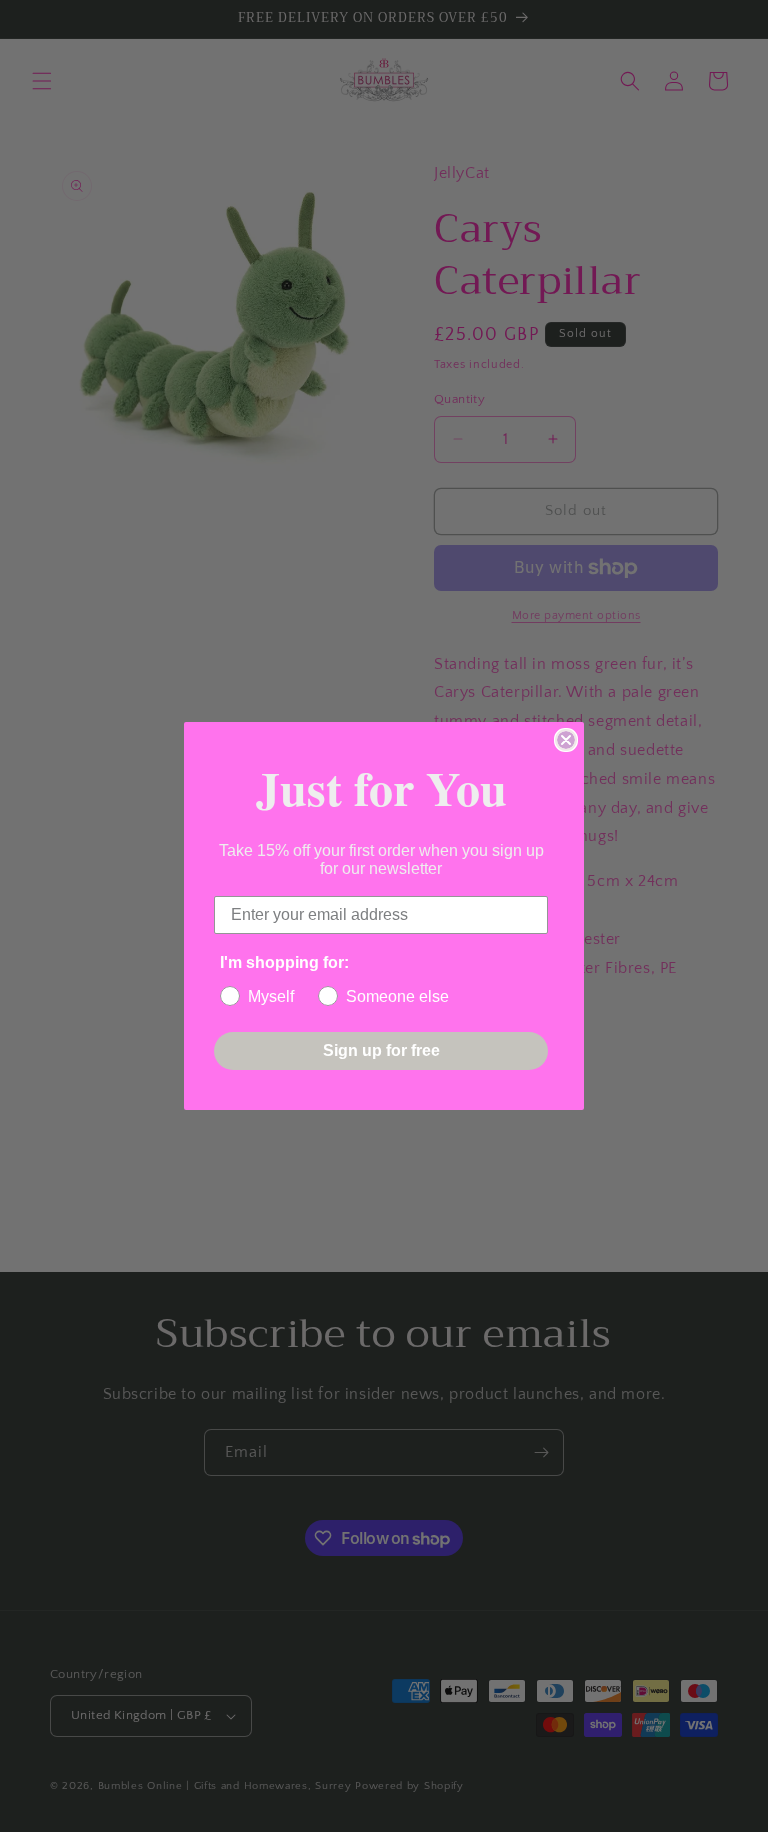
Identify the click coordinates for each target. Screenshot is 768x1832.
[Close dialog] (566, 740)
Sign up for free (381, 1050)
